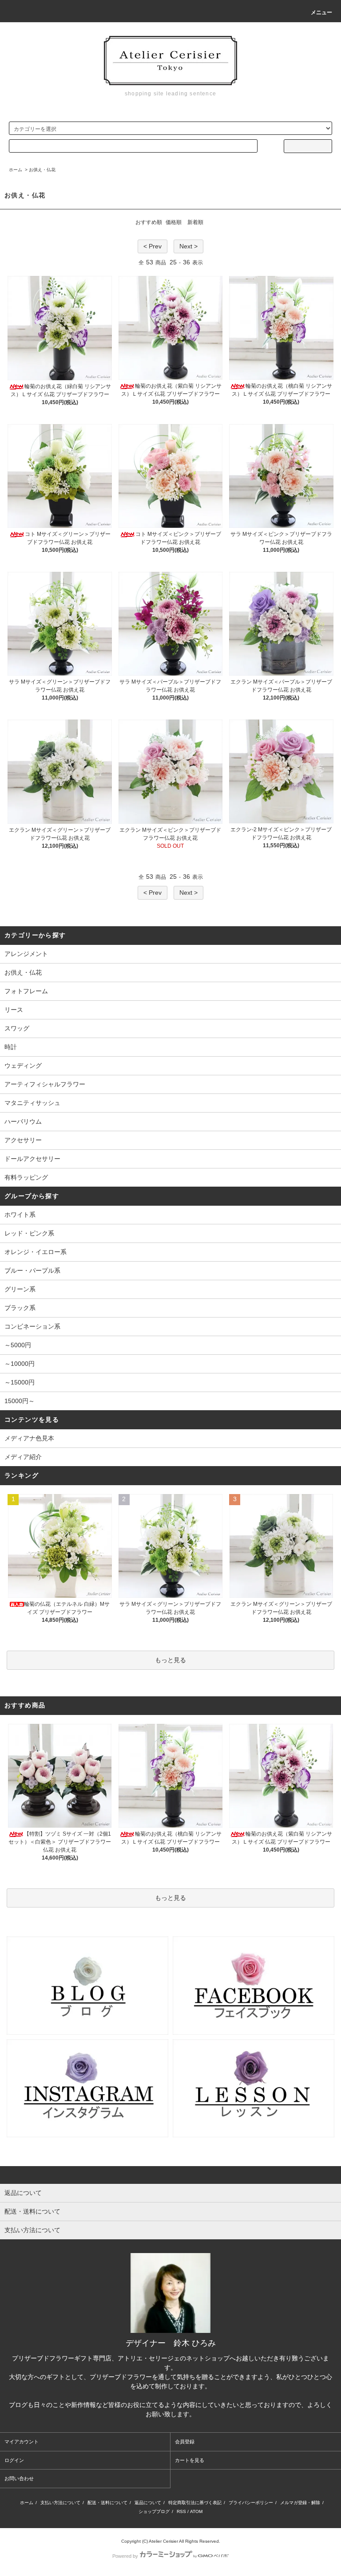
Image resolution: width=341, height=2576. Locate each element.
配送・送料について (107, 2503)
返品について (148, 2503)
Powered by (125, 2556)
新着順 (195, 222)
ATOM (196, 2511)
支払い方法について (60, 2503)
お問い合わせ (19, 2478)
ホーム (16, 170)
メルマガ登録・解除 (300, 2503)
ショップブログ (154, 2511)
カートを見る (190, 2460)
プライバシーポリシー (251, 2503)
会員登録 (185, 2442)
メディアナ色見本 (29, 1438)
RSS (181, 2511)
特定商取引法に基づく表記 (195, 2503)
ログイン (14, 2460)
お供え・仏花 (42, 170)
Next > (188, 246)
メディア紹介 (23, 1457)
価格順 (174, 222)
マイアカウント (22, 2442)
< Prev (153, 246)
